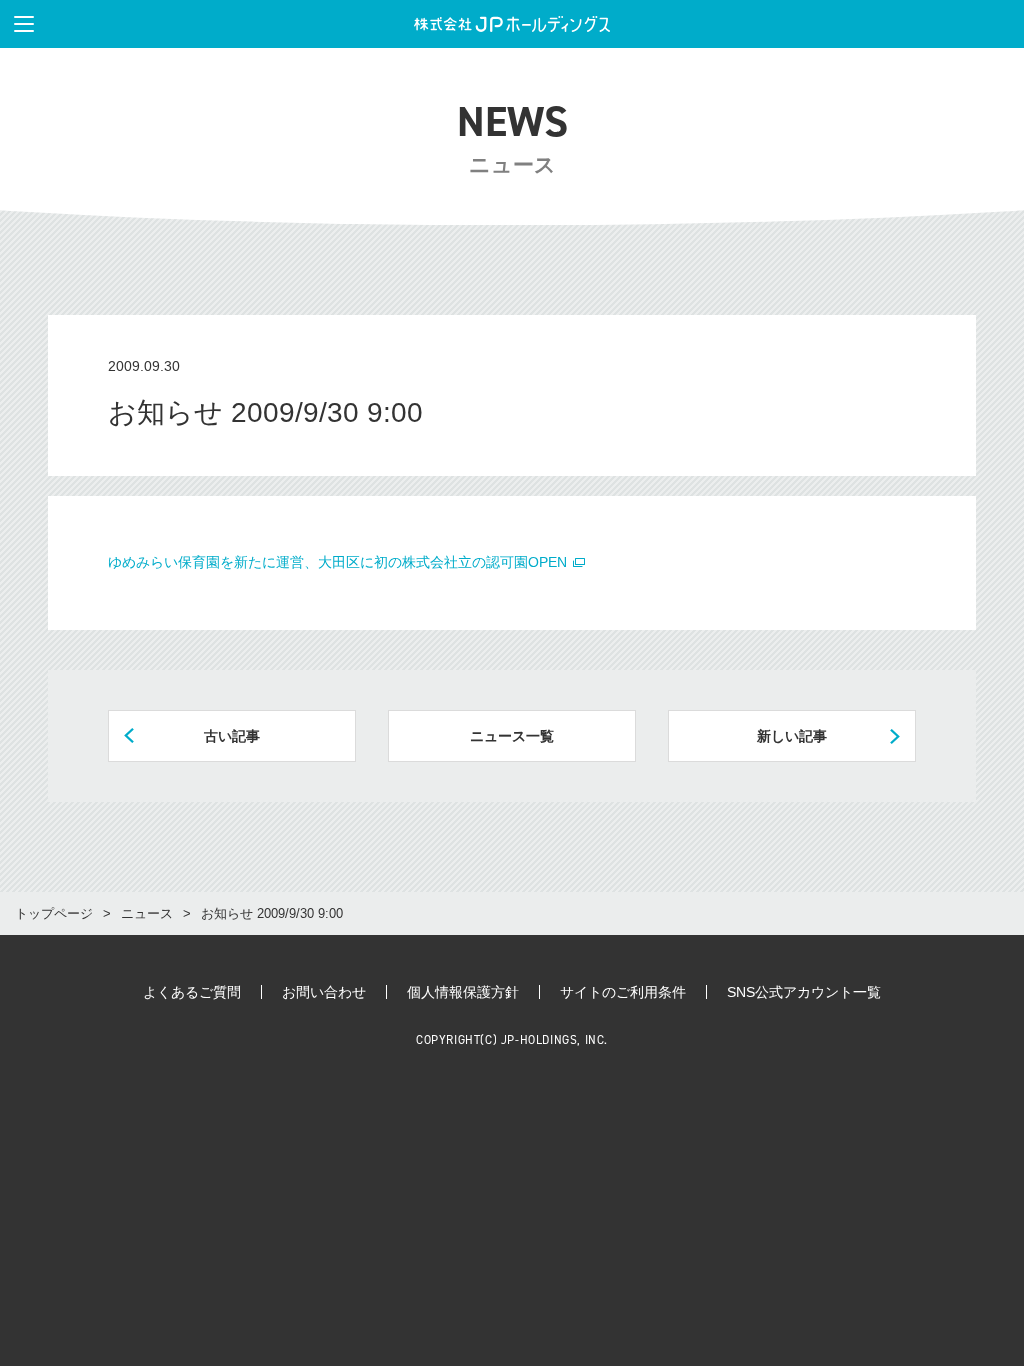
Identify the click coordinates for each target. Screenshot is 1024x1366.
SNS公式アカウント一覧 (804, 992)
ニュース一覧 (512, 736)
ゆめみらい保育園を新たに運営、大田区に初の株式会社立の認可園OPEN (339, 562)
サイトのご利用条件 (623, 992)
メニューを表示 (24, 24)
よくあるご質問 (192, 992)
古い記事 (232, 736)
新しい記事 (792, 736)
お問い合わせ (324, 992)
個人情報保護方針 (463, 992)
